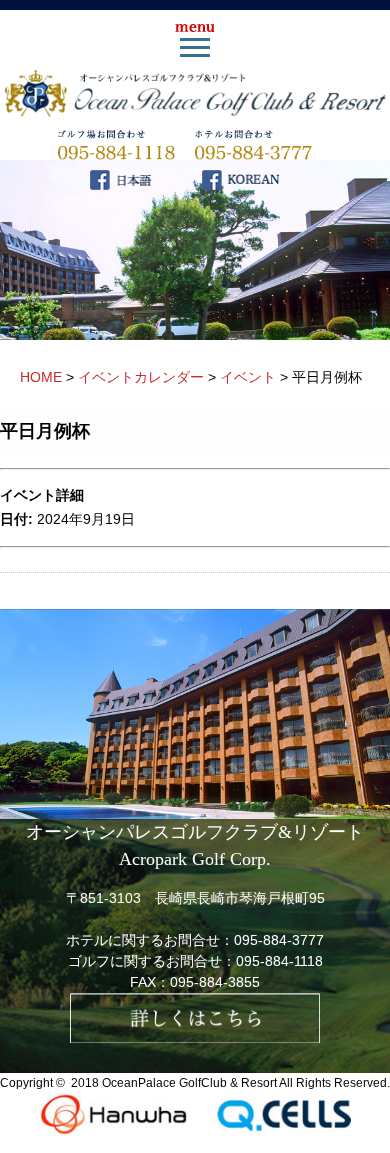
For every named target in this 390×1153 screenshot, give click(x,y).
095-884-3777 (279, 940)
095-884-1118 (279, 961)
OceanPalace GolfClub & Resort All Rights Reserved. (246, 1083)
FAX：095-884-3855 (195, 982)
